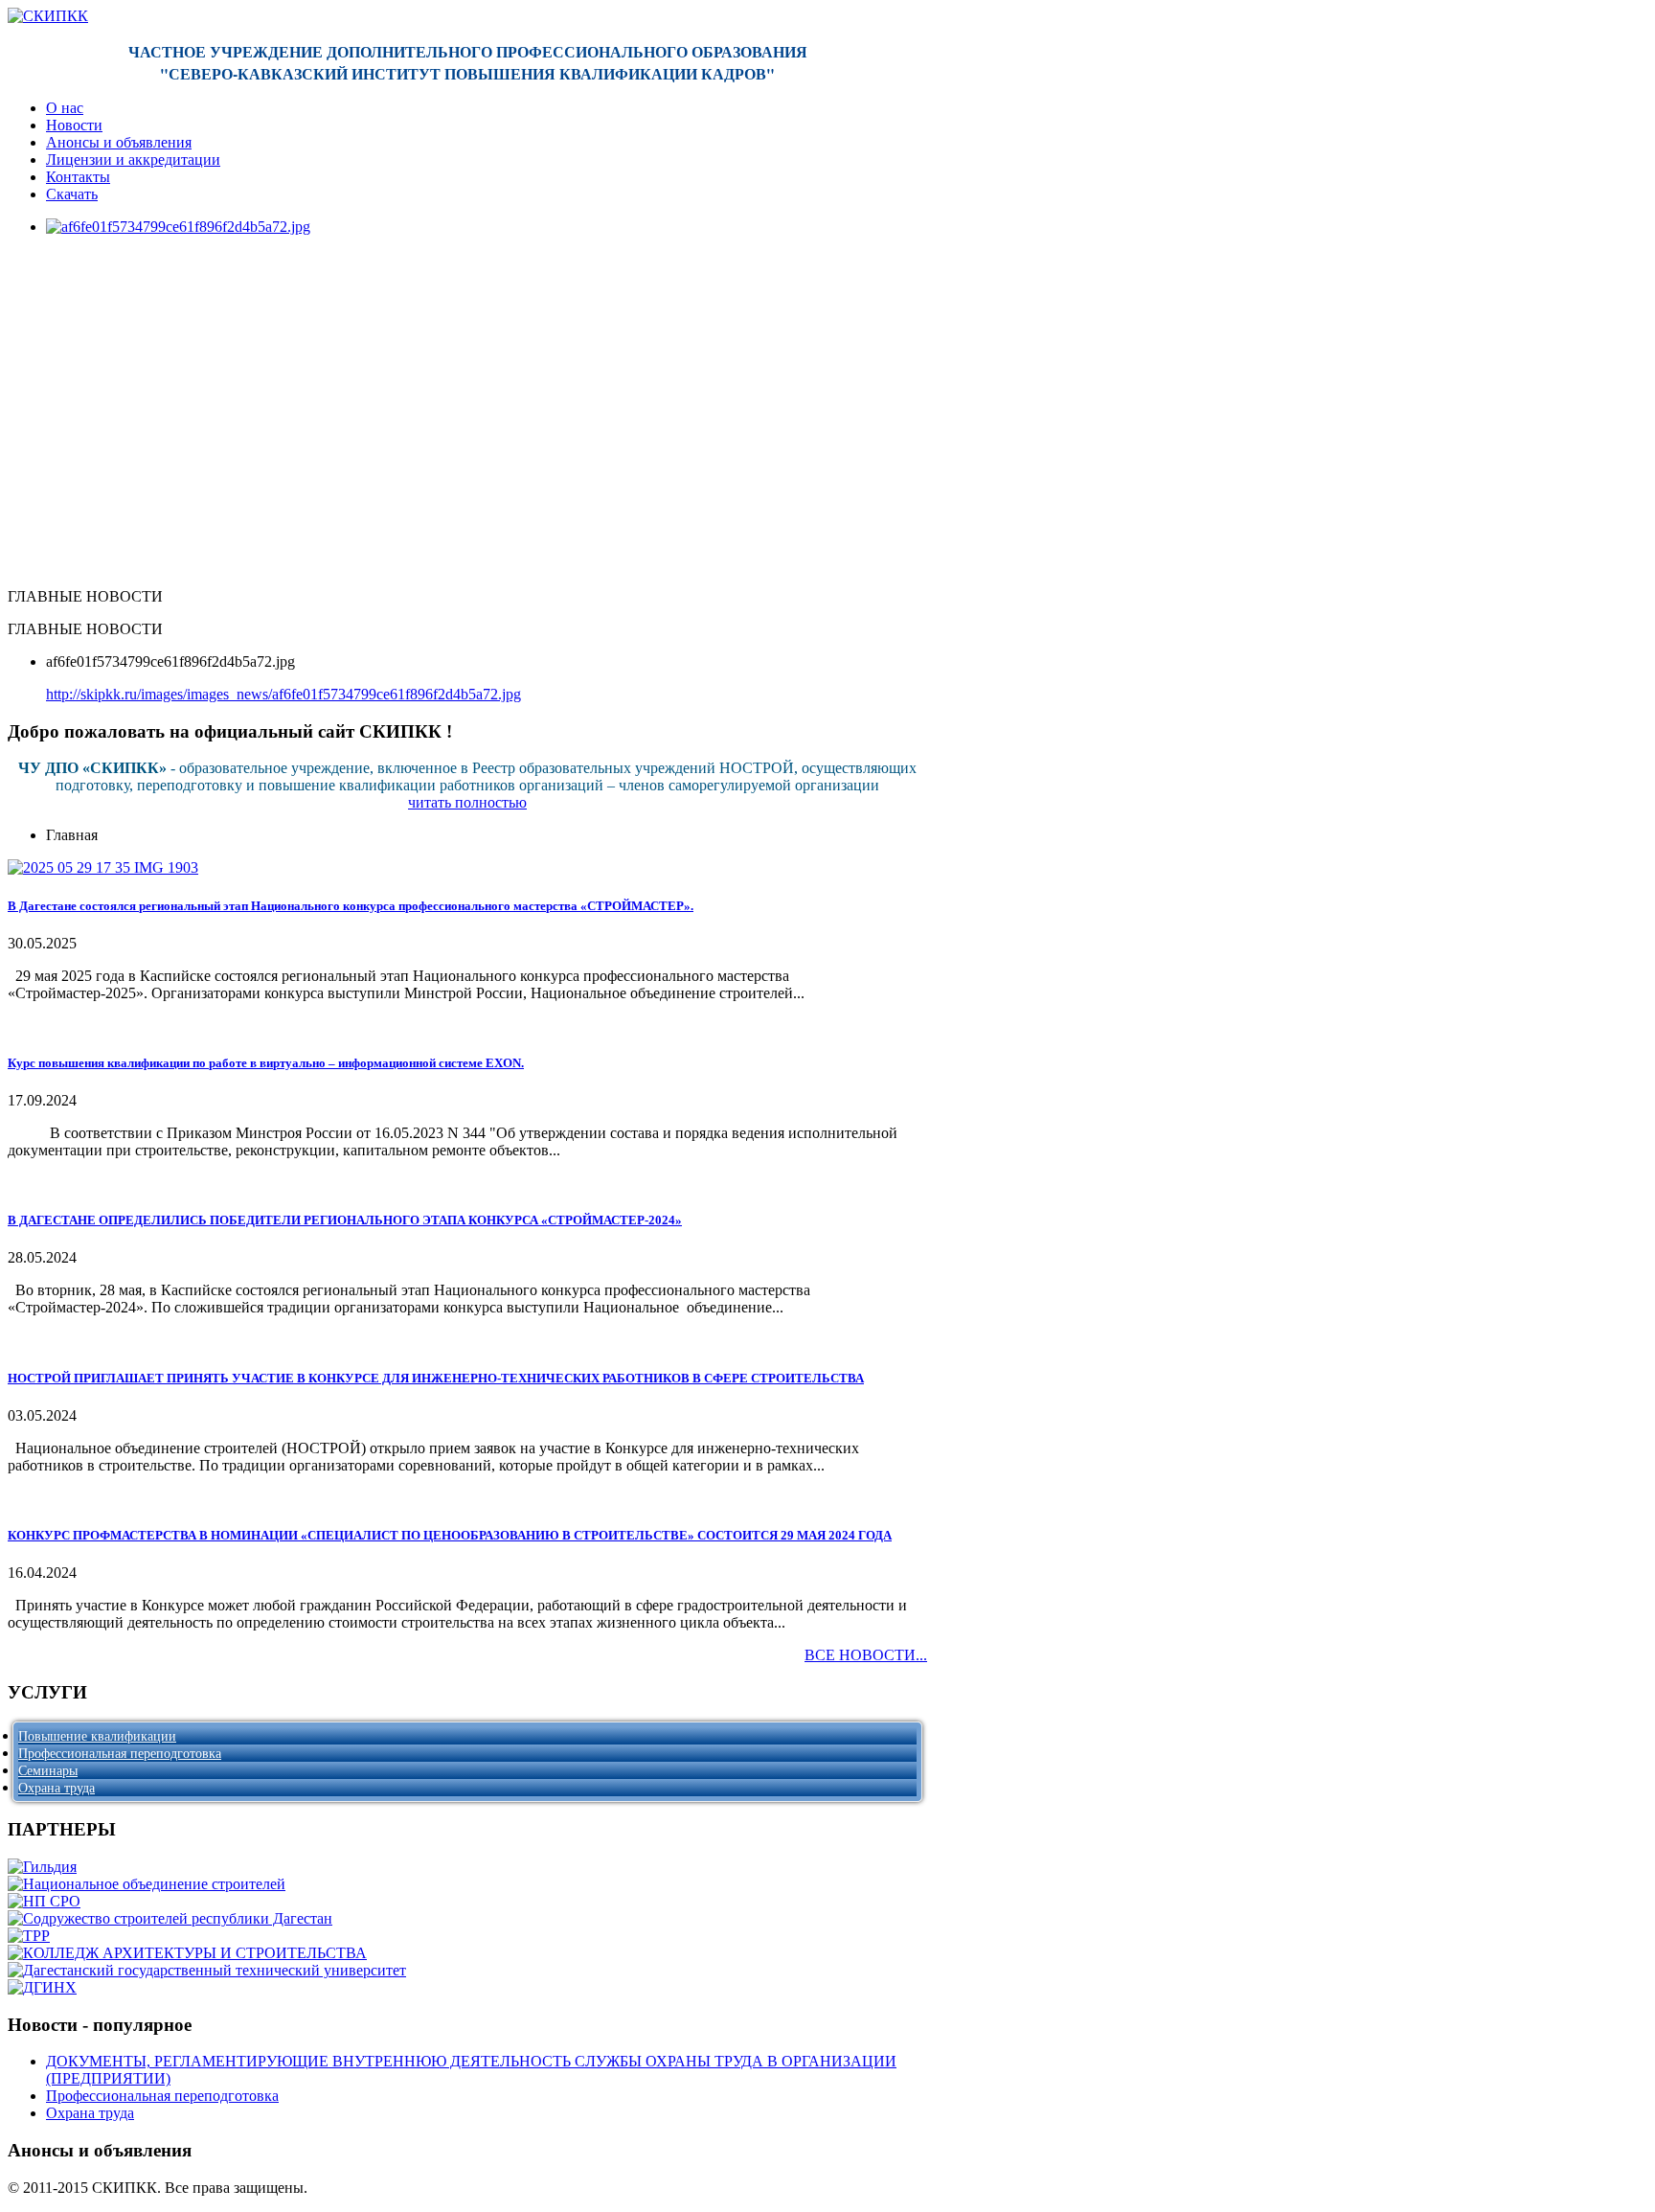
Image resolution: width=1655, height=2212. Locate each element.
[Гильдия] (42, 1867)
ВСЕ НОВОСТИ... (866, 1655)
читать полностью (467, 802)
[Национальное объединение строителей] (147, 1884)
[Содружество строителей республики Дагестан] (170, 1918)
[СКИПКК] (48, 16)
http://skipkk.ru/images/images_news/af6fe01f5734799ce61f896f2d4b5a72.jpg (283, 694)
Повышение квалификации (97, 1736)
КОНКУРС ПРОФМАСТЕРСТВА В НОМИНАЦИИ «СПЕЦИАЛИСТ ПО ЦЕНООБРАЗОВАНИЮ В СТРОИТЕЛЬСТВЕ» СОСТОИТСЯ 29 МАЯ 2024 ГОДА (450, 1535)
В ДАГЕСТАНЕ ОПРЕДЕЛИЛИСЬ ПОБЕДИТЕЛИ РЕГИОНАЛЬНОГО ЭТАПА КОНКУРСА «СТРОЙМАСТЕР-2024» (345, 1220)
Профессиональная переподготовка (120, 1754)
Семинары (48, 1771)
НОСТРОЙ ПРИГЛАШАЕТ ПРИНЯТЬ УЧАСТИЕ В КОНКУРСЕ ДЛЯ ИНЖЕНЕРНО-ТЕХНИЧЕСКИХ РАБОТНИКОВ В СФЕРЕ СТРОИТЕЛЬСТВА (436, 1378)
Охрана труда (57, 1788)
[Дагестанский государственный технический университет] (207, 1970)
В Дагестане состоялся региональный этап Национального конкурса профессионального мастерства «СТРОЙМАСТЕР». (351, 906)
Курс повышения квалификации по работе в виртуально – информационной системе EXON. (266, 1063)
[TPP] (29, 1936)
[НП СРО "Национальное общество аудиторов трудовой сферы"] (44, 1901)
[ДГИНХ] (42, 1987)
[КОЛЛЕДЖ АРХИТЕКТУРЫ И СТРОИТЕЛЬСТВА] (187, 1953)
